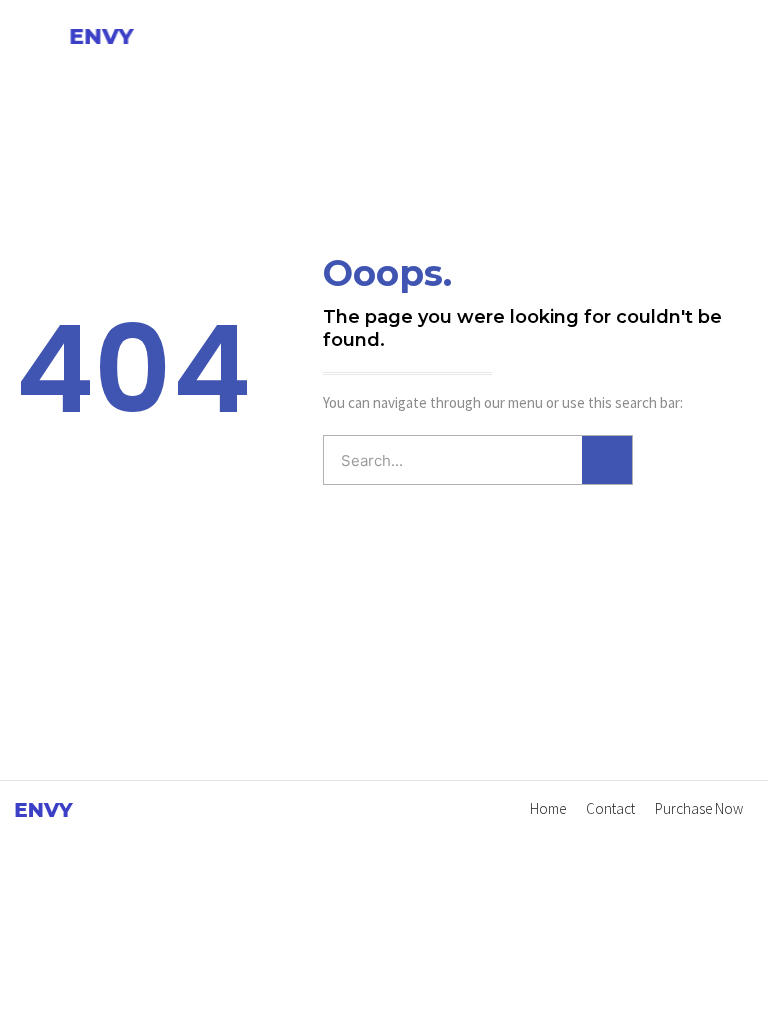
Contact (610, 808)
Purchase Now (699, 808)
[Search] (607, 460)
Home (548, 808)
